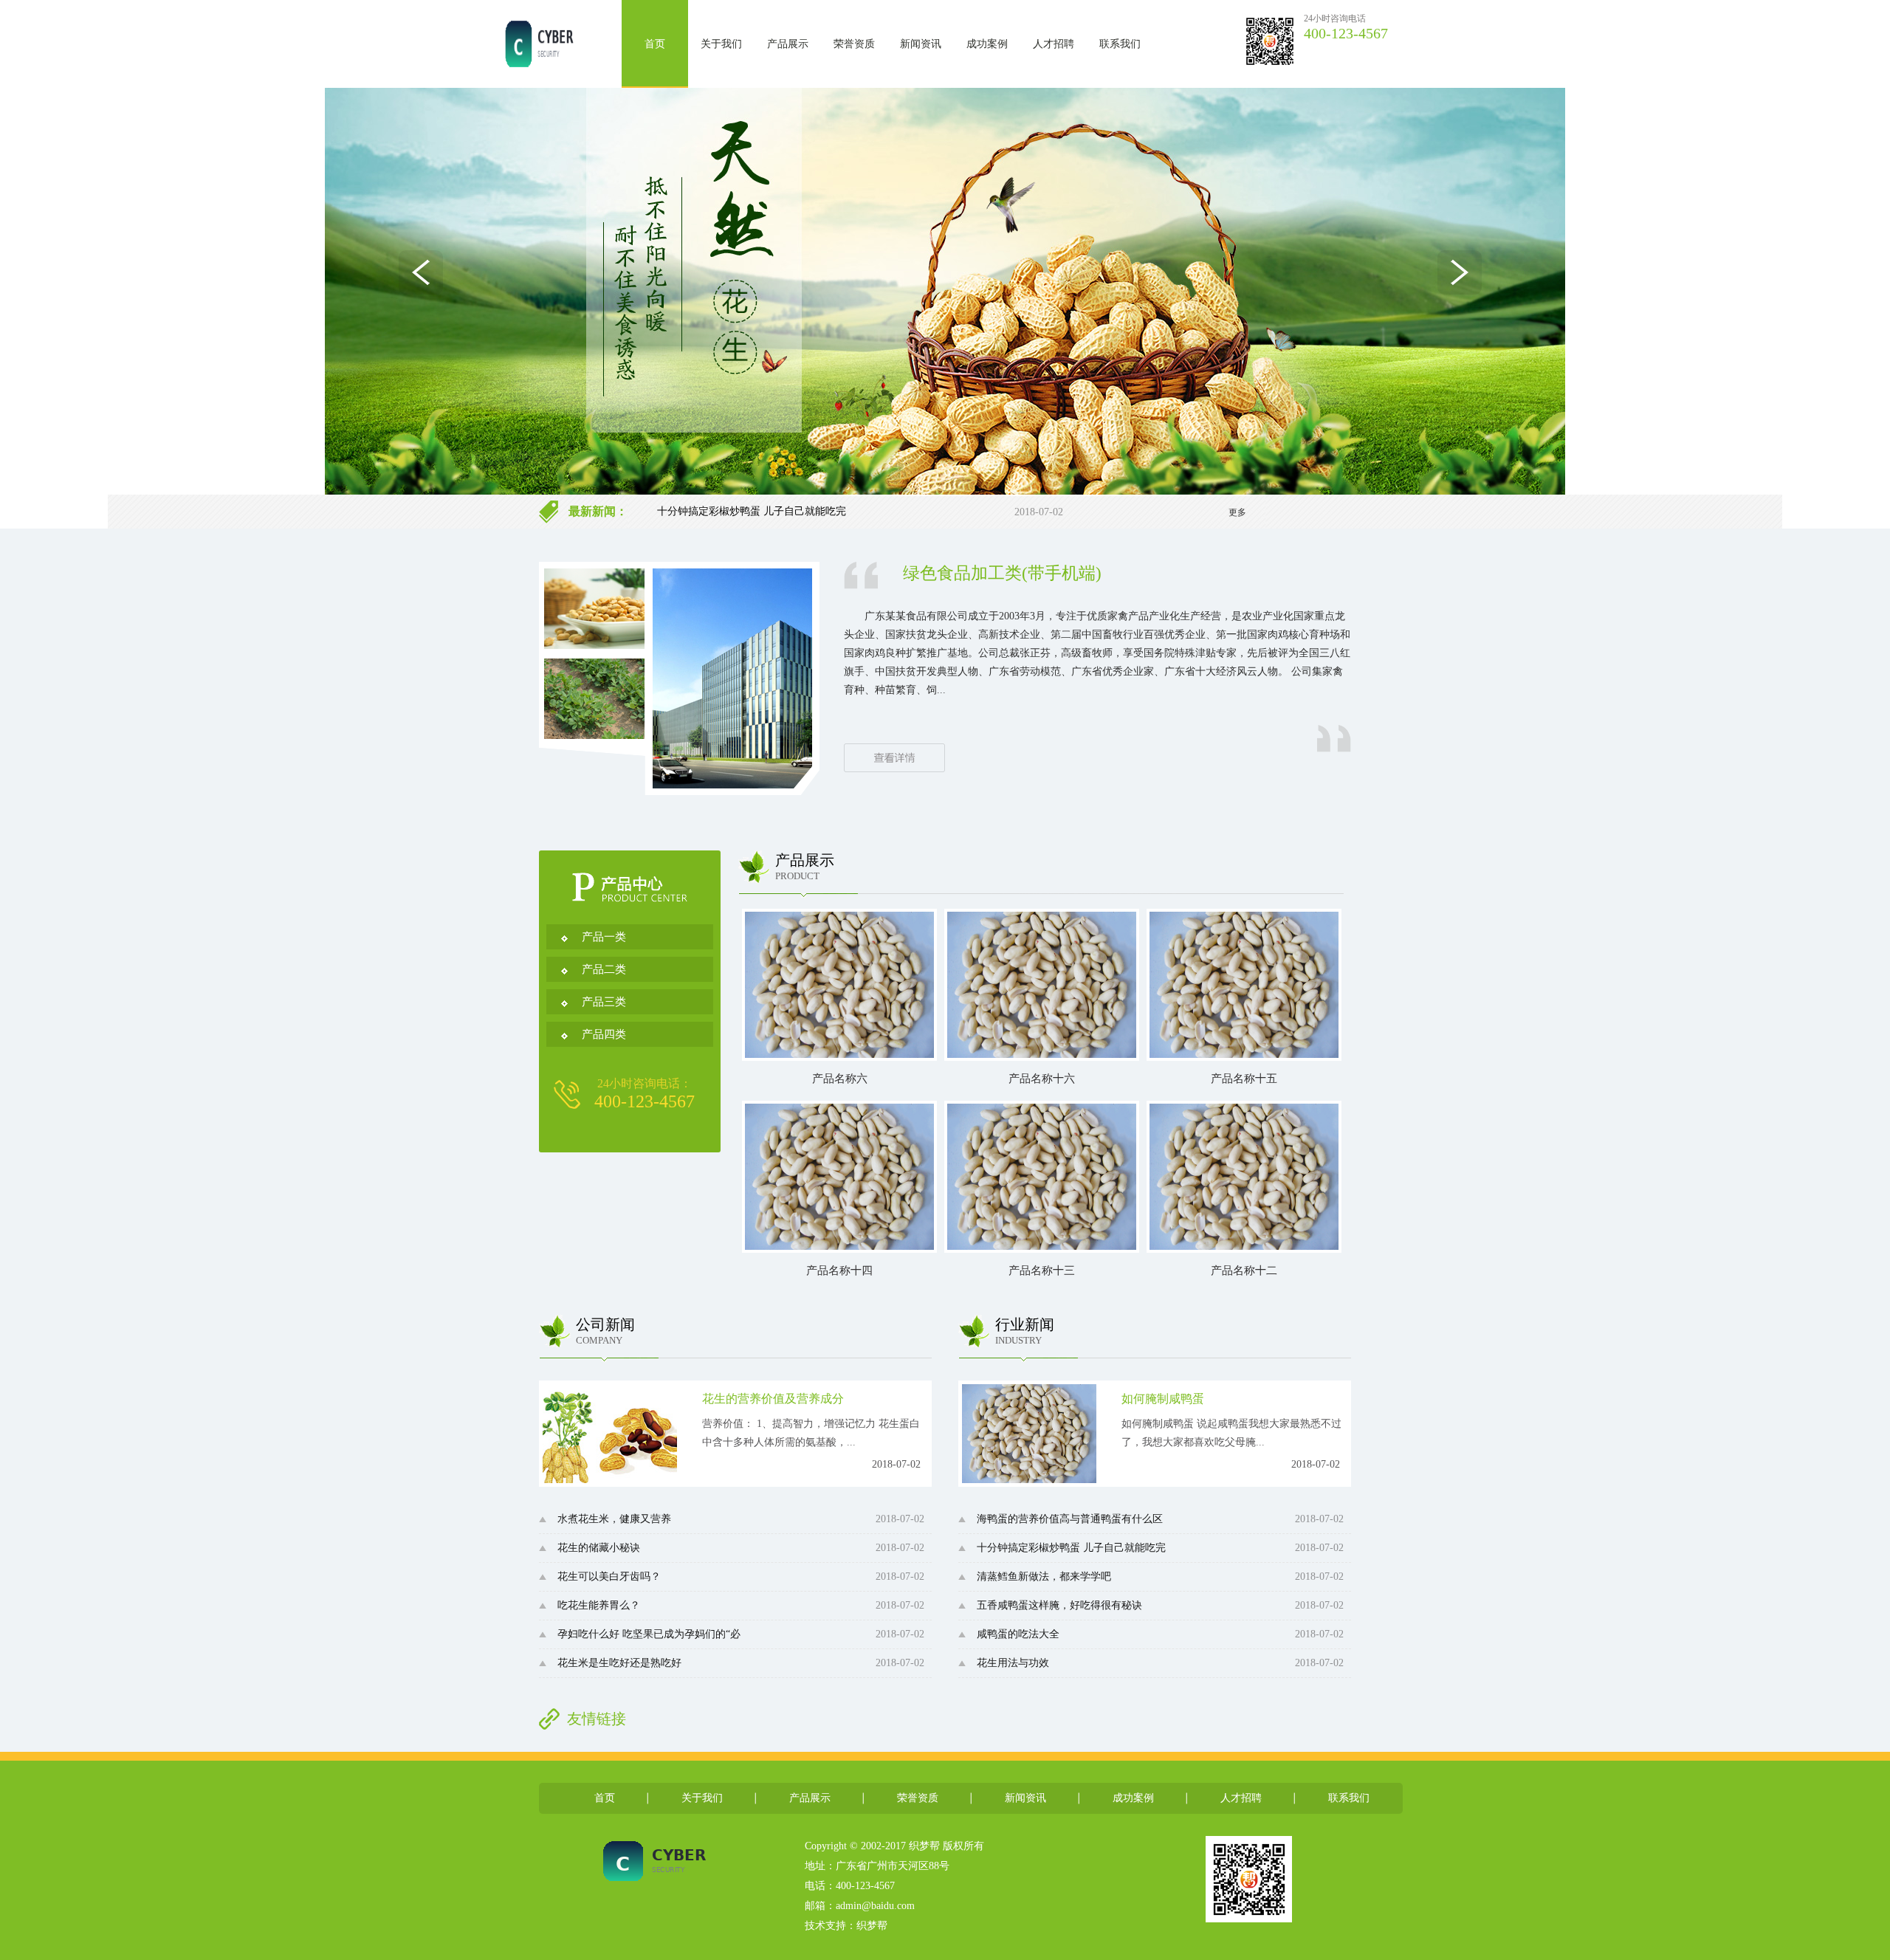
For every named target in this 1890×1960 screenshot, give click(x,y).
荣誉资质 (854, 44)
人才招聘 (1054, 44)
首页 (655, 44)
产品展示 (788, 44)
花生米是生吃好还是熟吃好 (619, 1663)
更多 (1237, 512)
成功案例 (987, 44)
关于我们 (721, 44)
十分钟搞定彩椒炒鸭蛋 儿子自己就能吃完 (1071, 1548)
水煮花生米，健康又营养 (614, 1519)
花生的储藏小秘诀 (599, 1548)
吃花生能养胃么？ (599, 1605)
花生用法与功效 (1013, 1663)
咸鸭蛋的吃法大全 (1018, 1634)
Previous (426, 277)
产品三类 (604, 1002)
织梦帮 (872, 1926)
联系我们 (1120, 44)
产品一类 (604, 937)
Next (1464, 277)
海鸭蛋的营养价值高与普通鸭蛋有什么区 (1070, 1519)
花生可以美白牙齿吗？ (609, 1576)
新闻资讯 (921, 44)
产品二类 (604, 969)
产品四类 (604, 1034)
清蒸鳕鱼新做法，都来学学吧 (724, 511)
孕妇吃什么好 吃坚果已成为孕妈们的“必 (649, 1634)
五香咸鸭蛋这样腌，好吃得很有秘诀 (1059, 1605)
